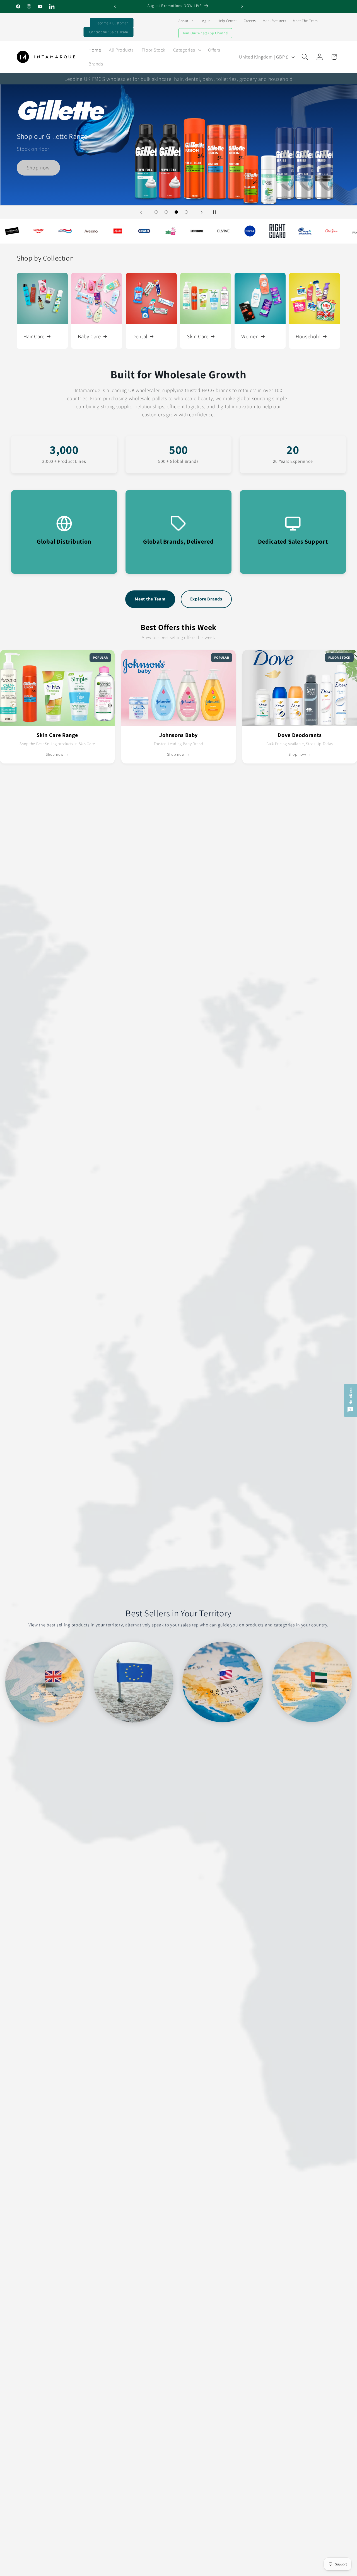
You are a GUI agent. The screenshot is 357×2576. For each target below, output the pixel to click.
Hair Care (34, 336)
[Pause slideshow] (216, 212)
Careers (250, 21)
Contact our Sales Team (109, 32)
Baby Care (89, 336)
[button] (187, 50)
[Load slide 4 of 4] (186, 212)
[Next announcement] (242, 6)
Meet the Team (150, 599)
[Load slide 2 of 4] (166, 212)
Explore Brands (206, 599)
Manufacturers (274, 21)
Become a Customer (112, 23)
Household (308, 336)
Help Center (227, 21)
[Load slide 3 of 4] (176, 212)
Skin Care (198, 336)
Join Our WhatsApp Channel (205, 33)
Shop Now (179, 122)
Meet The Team (305, 21)
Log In (206, 21)
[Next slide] (202, 212)
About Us (186, 21)
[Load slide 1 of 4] (156, 212)
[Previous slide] (141, 212)
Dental (140, 336)
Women (250, 336)
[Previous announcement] (115, 6)
